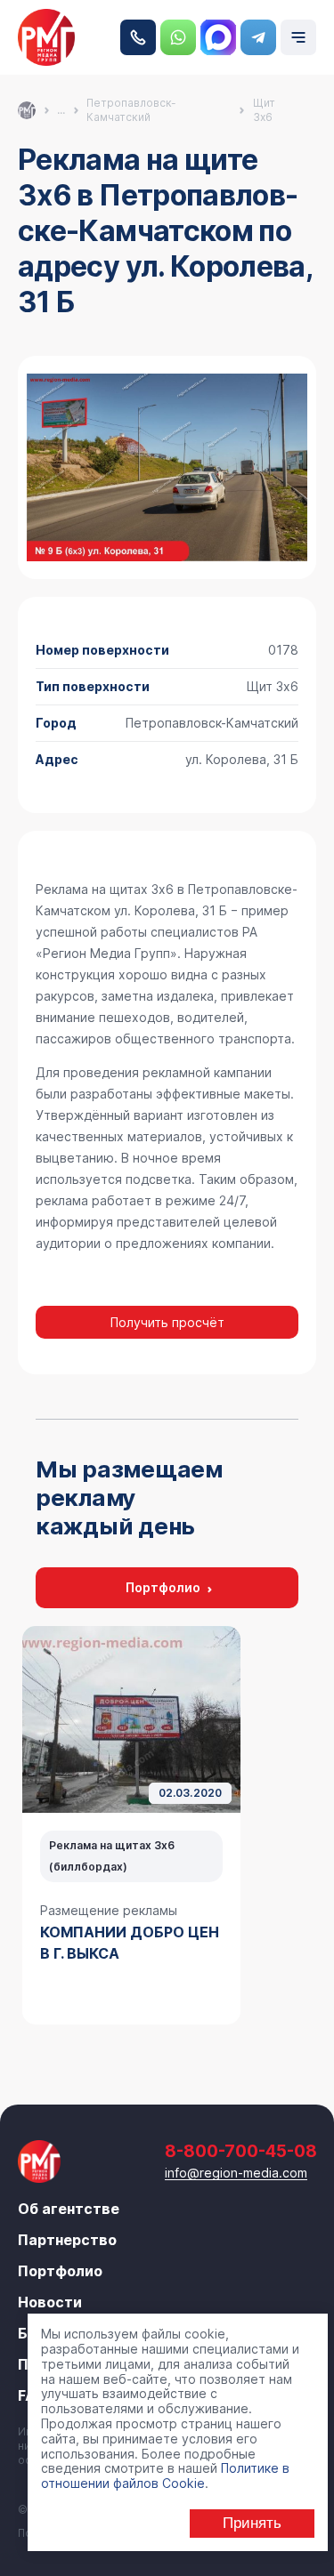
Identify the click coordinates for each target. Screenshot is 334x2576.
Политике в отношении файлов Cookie (165, 2475)
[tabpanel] (131, 1825)
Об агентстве (69, 2209)
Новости (50, 2302)
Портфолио (163, 1587)
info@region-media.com (236, 2173)
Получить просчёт (167, 1322)
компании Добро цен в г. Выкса (130, 1943)
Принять (252, 2523)
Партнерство (67, 2240)
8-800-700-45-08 (138, 37)
